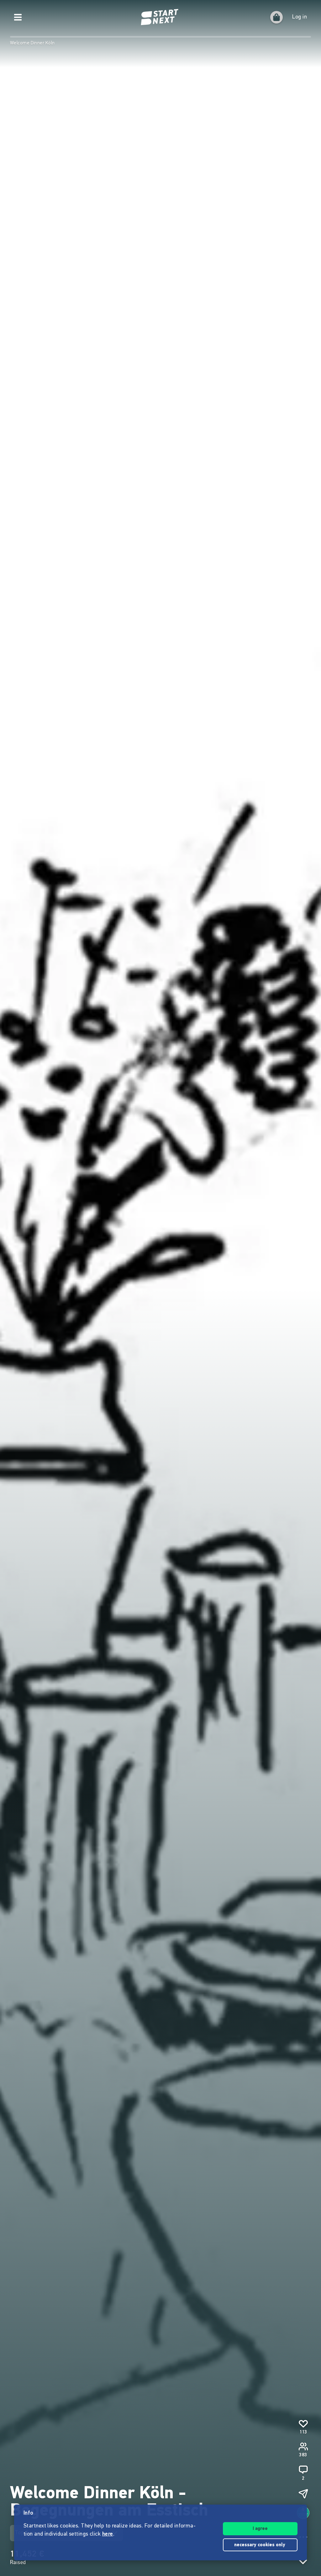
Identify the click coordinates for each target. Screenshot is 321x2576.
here (108, 2534)
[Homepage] (160, 17)
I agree (260, 2529)
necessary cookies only (260, 2545)
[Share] (303, 2494)
